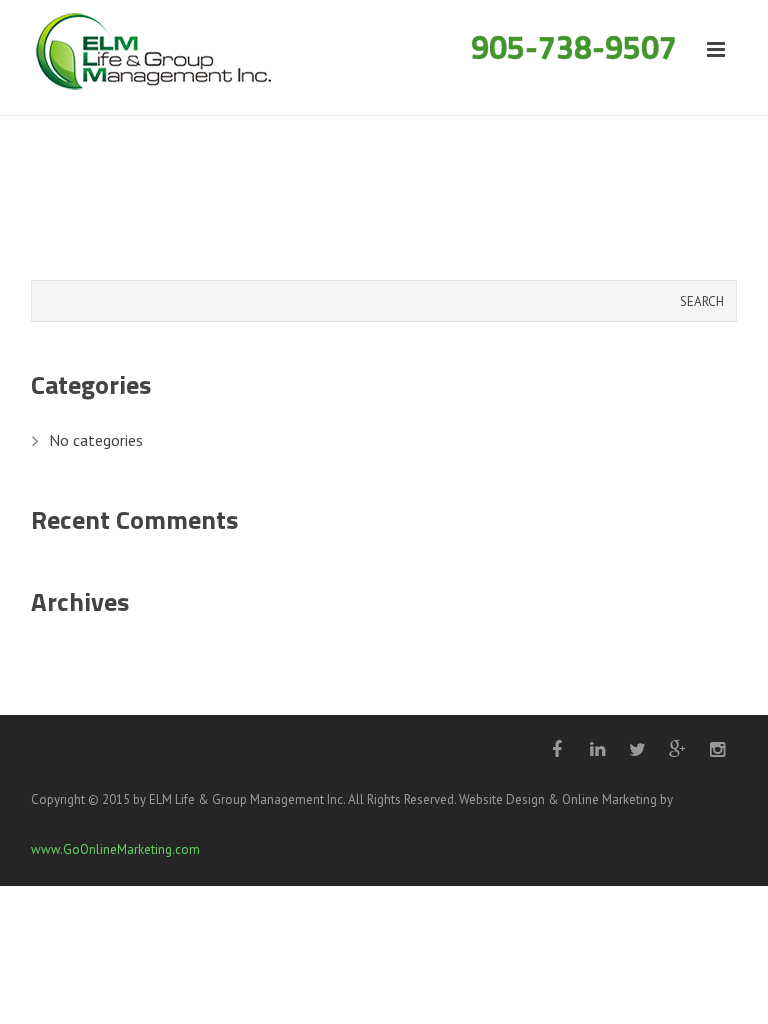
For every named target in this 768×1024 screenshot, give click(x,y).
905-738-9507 (574, 47)
